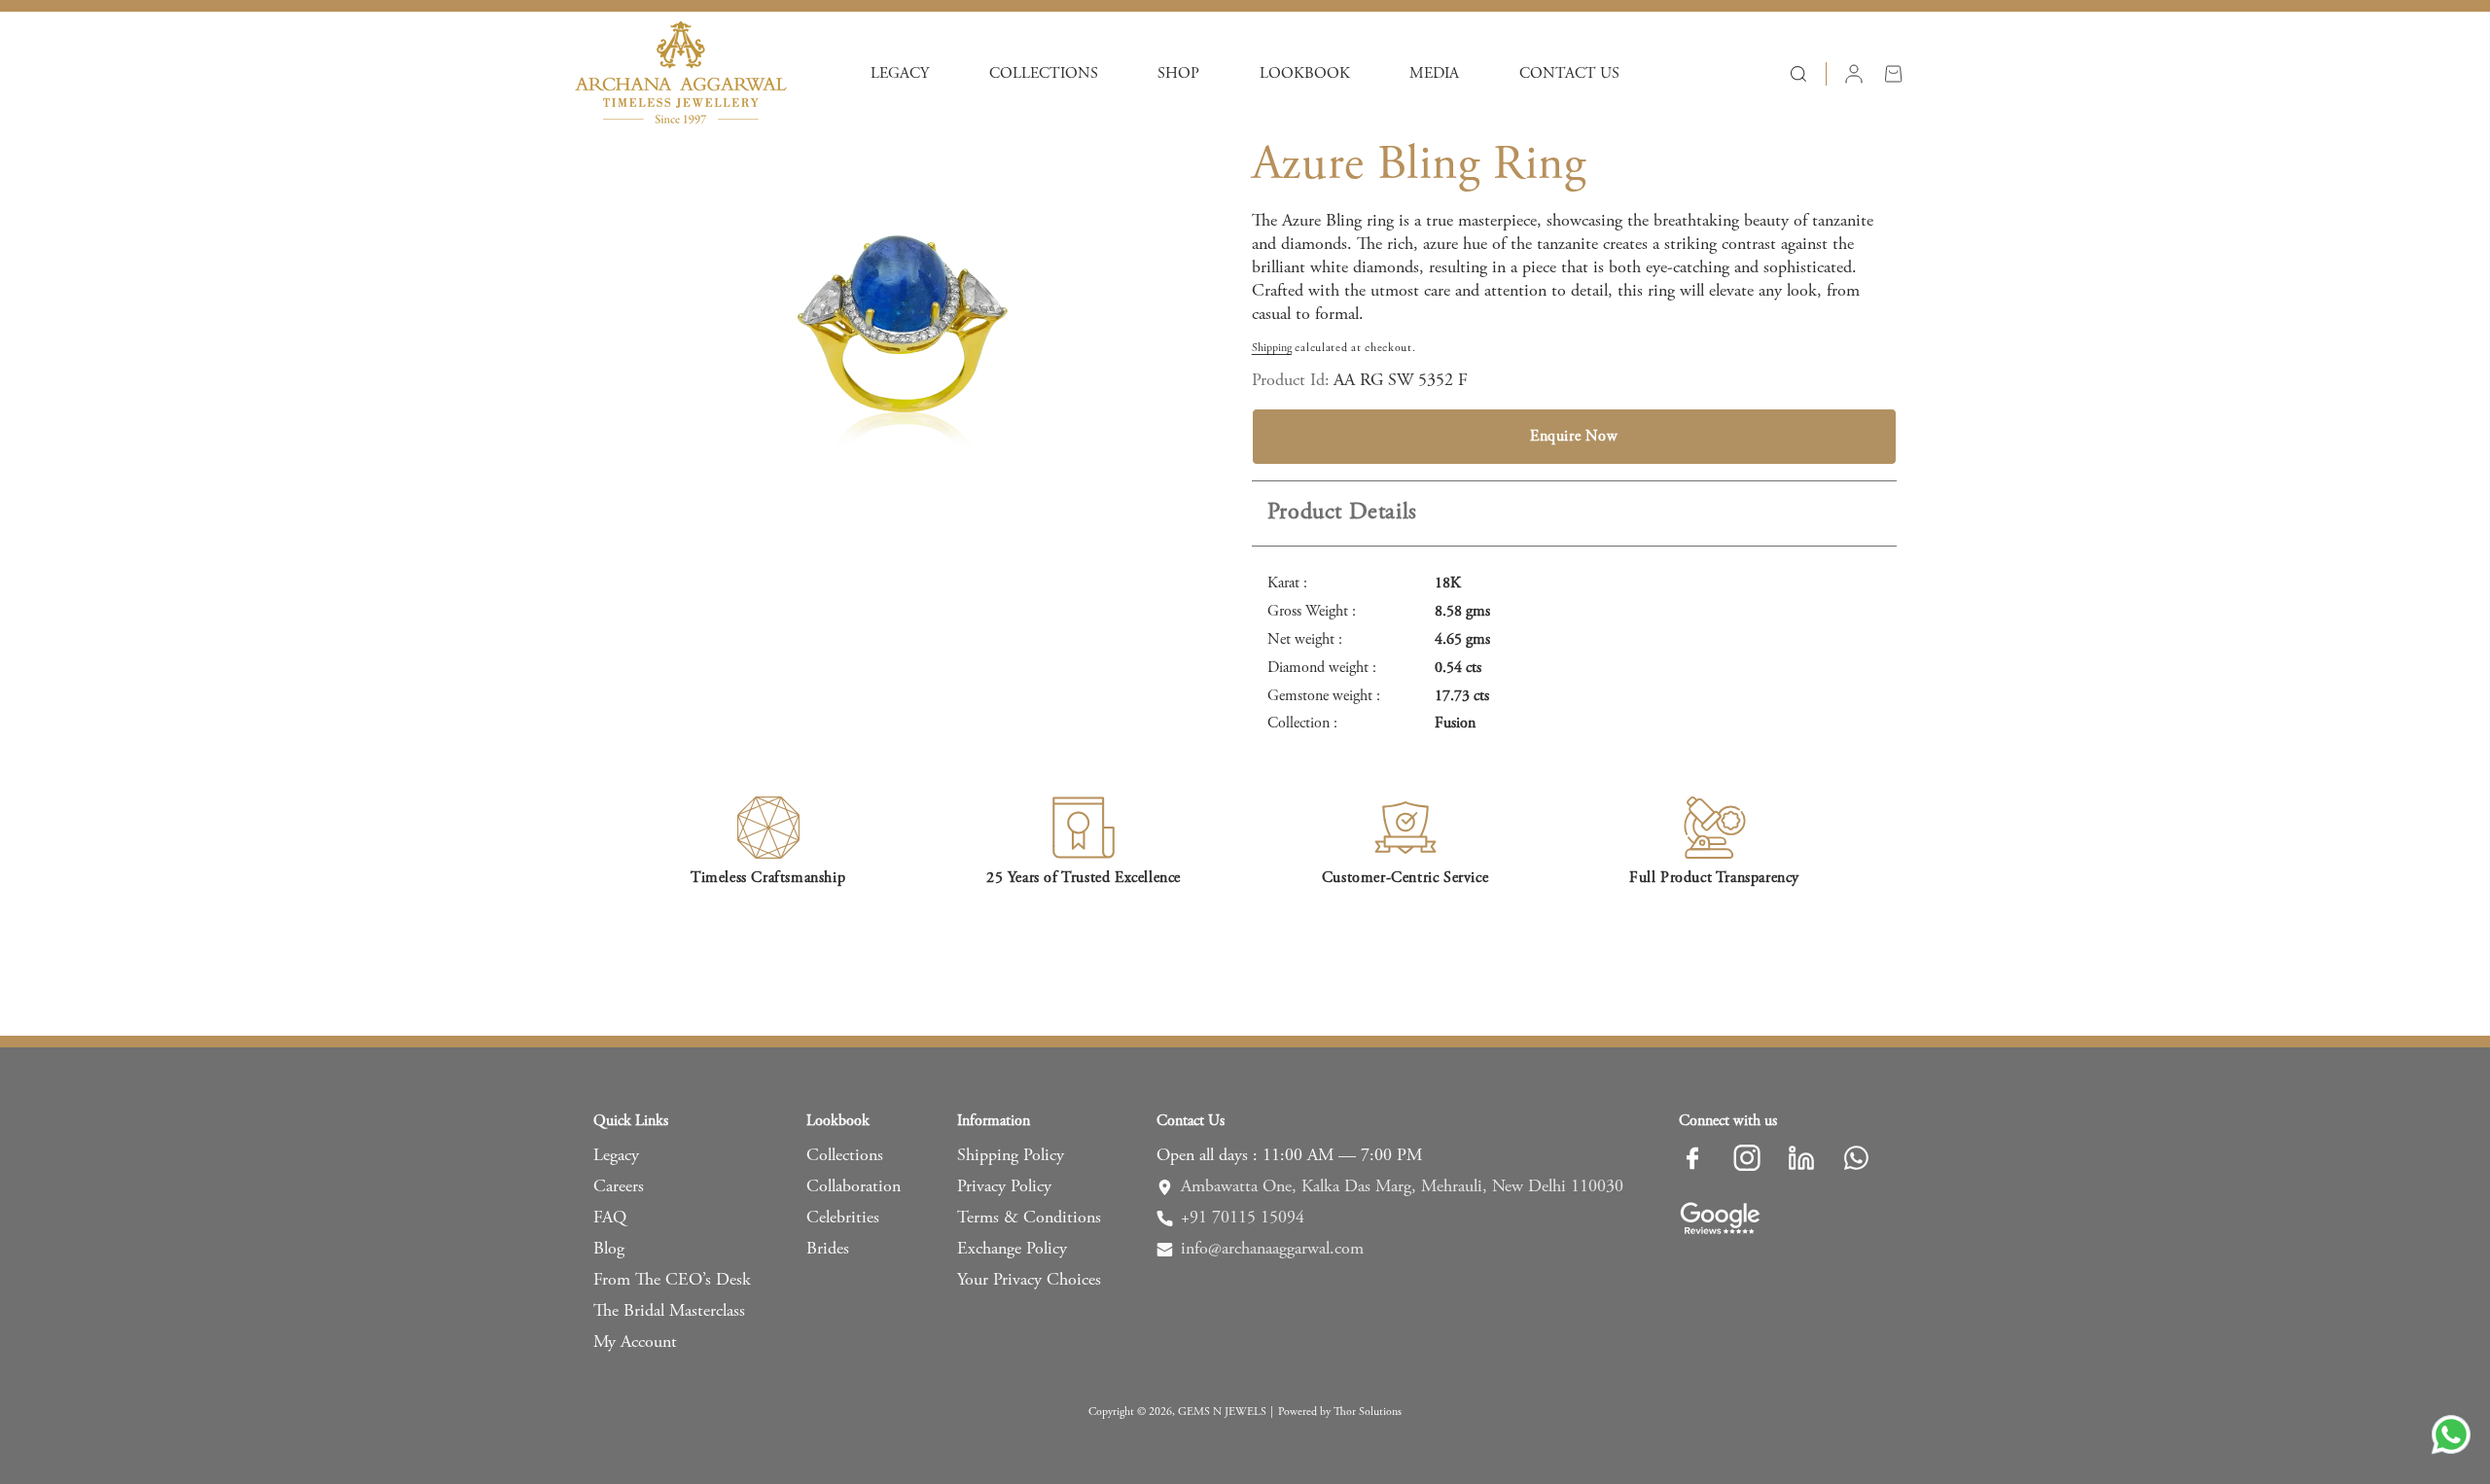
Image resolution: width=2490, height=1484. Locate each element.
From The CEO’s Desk (672, 1281)
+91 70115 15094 (1243, 1219)
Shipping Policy (1011, 1156)
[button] (900, 74)
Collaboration (854, 1187)
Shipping (1272, 348)
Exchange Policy (1012, 1250)
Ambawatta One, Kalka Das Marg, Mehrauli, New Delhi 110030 (1402, 1187)
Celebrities (843, 1219)
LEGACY (900, 74)
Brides (828, 1250)
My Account (635, 1343)
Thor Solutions (1368, 1412)
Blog (609, 1250)
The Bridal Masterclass (669, 1312)
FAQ (610, 1219)
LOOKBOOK (1305, 74)
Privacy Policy (1004, 1187)
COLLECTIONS (1044, 74)
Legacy (616, 1156)
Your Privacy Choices (1029, 1281)
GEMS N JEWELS (1222, 1412)
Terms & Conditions (1029, 1219)
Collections (845, 1156)
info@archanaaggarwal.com (1272, 1250)
